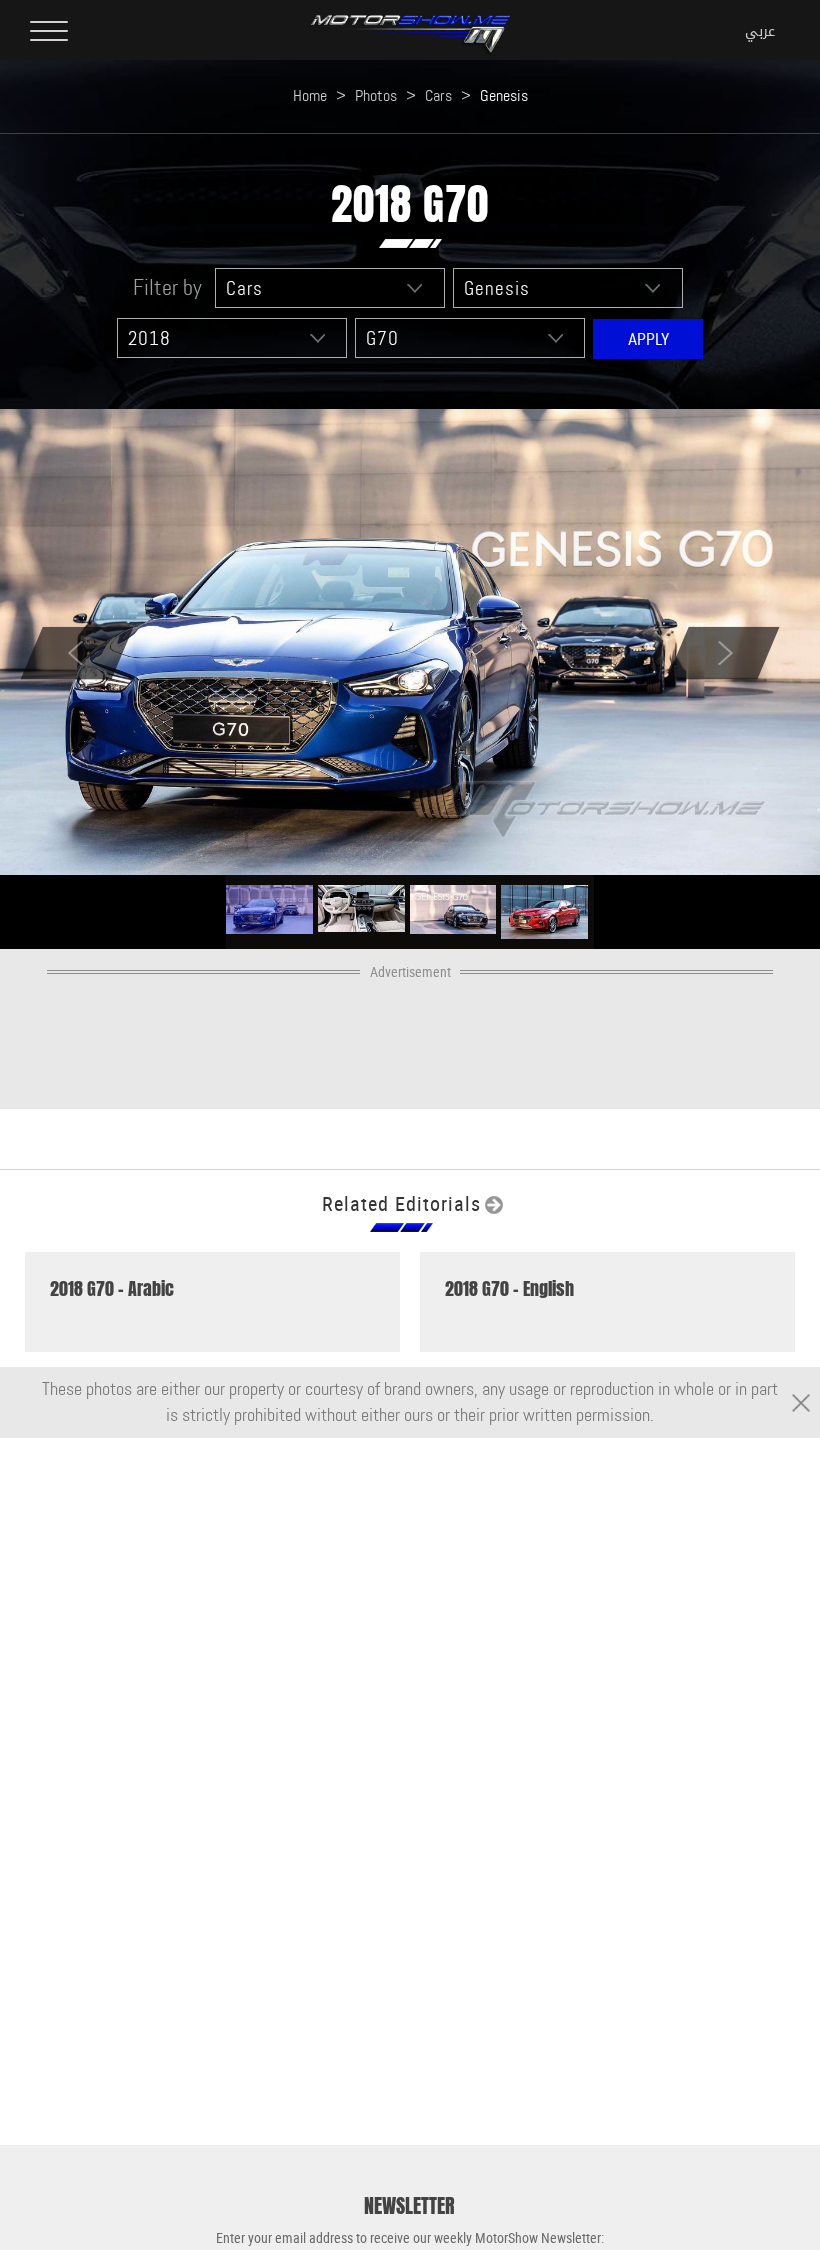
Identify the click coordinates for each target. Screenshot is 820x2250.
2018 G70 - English (509, 1289)
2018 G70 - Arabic (112, 1289)
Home (310, 95)
